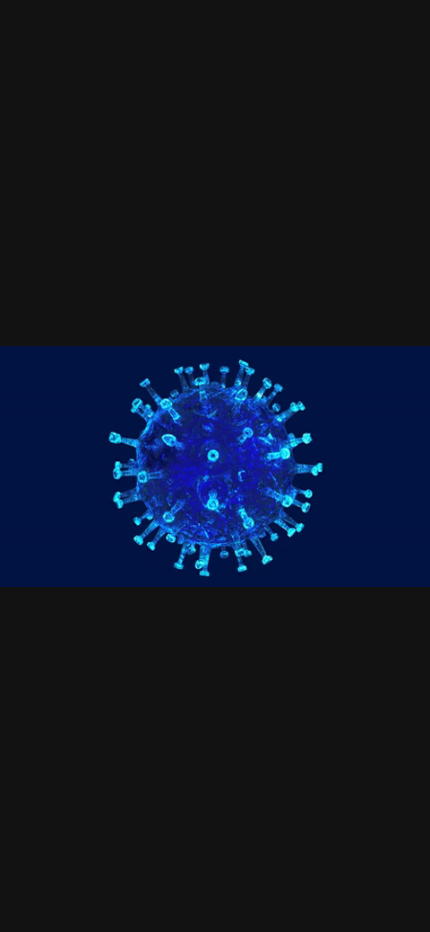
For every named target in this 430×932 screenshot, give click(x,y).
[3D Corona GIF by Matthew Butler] (215, 466)
